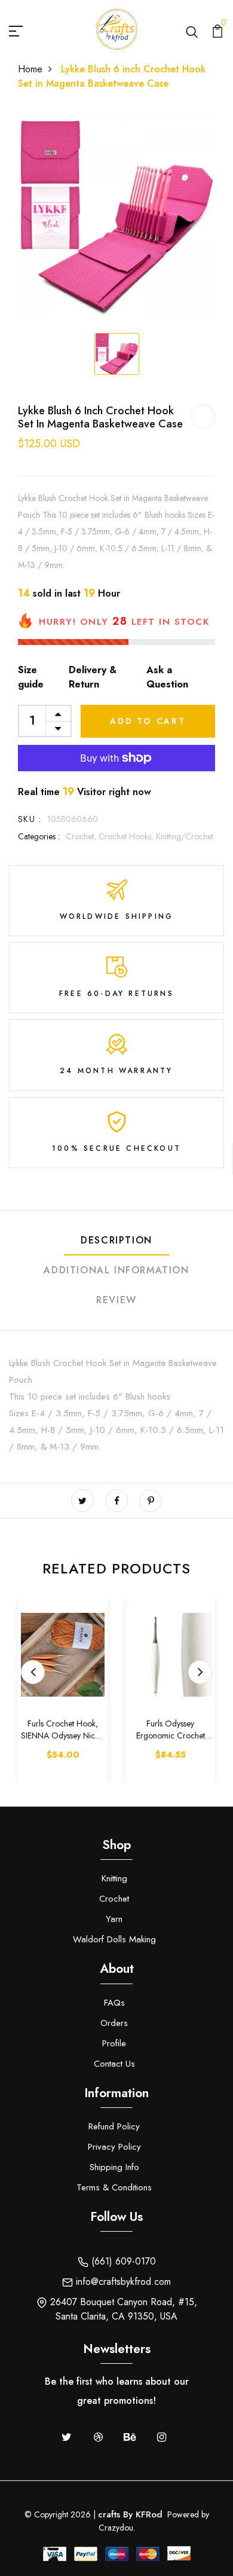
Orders (114, 2023)
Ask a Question (167, 677)
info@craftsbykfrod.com (122, 2282)
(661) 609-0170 (122, 2261)
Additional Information (116, 1270)
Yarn (114, 1919)
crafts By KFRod (130, 2514)
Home (30, 69)
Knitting (114, 1878)
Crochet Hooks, (127, 836)
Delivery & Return (93, 677)
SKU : (30, 819)
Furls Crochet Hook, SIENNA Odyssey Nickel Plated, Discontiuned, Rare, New (63, 1730)
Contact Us (114, 2064)
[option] (116, 216)
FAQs (114, 2003)
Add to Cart (148, 721)
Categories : (39, 836)
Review (116, 1300)
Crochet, (82, 836)
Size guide (31, 677)
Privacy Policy (114, 2147)
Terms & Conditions (114, 2187)
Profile (114, 2043)
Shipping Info (114, 2167)
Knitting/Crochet (185, 836)
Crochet (114, 1899)
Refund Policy (114, 2126)
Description (116, 1240)
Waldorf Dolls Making (114, 1939)
